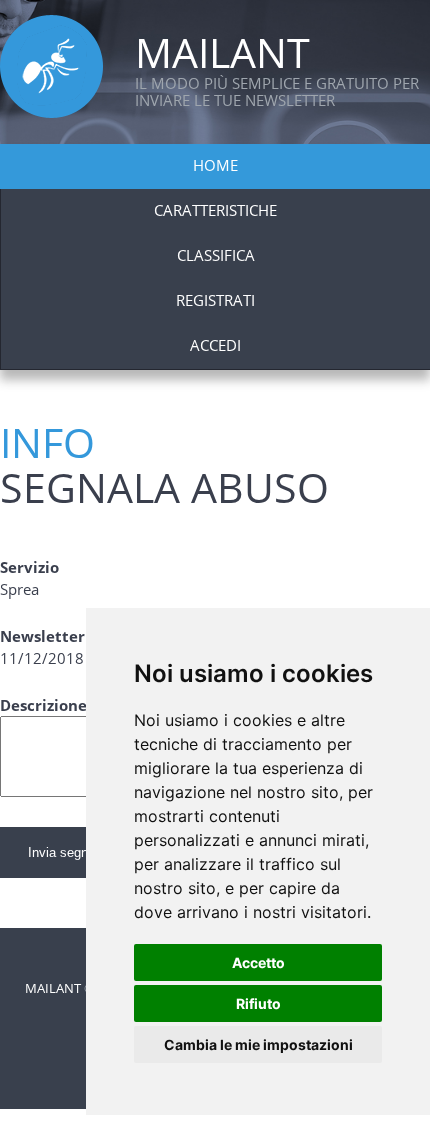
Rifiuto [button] (258, 1003)
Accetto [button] (258, 962)
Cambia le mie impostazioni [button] (258, 1044)
